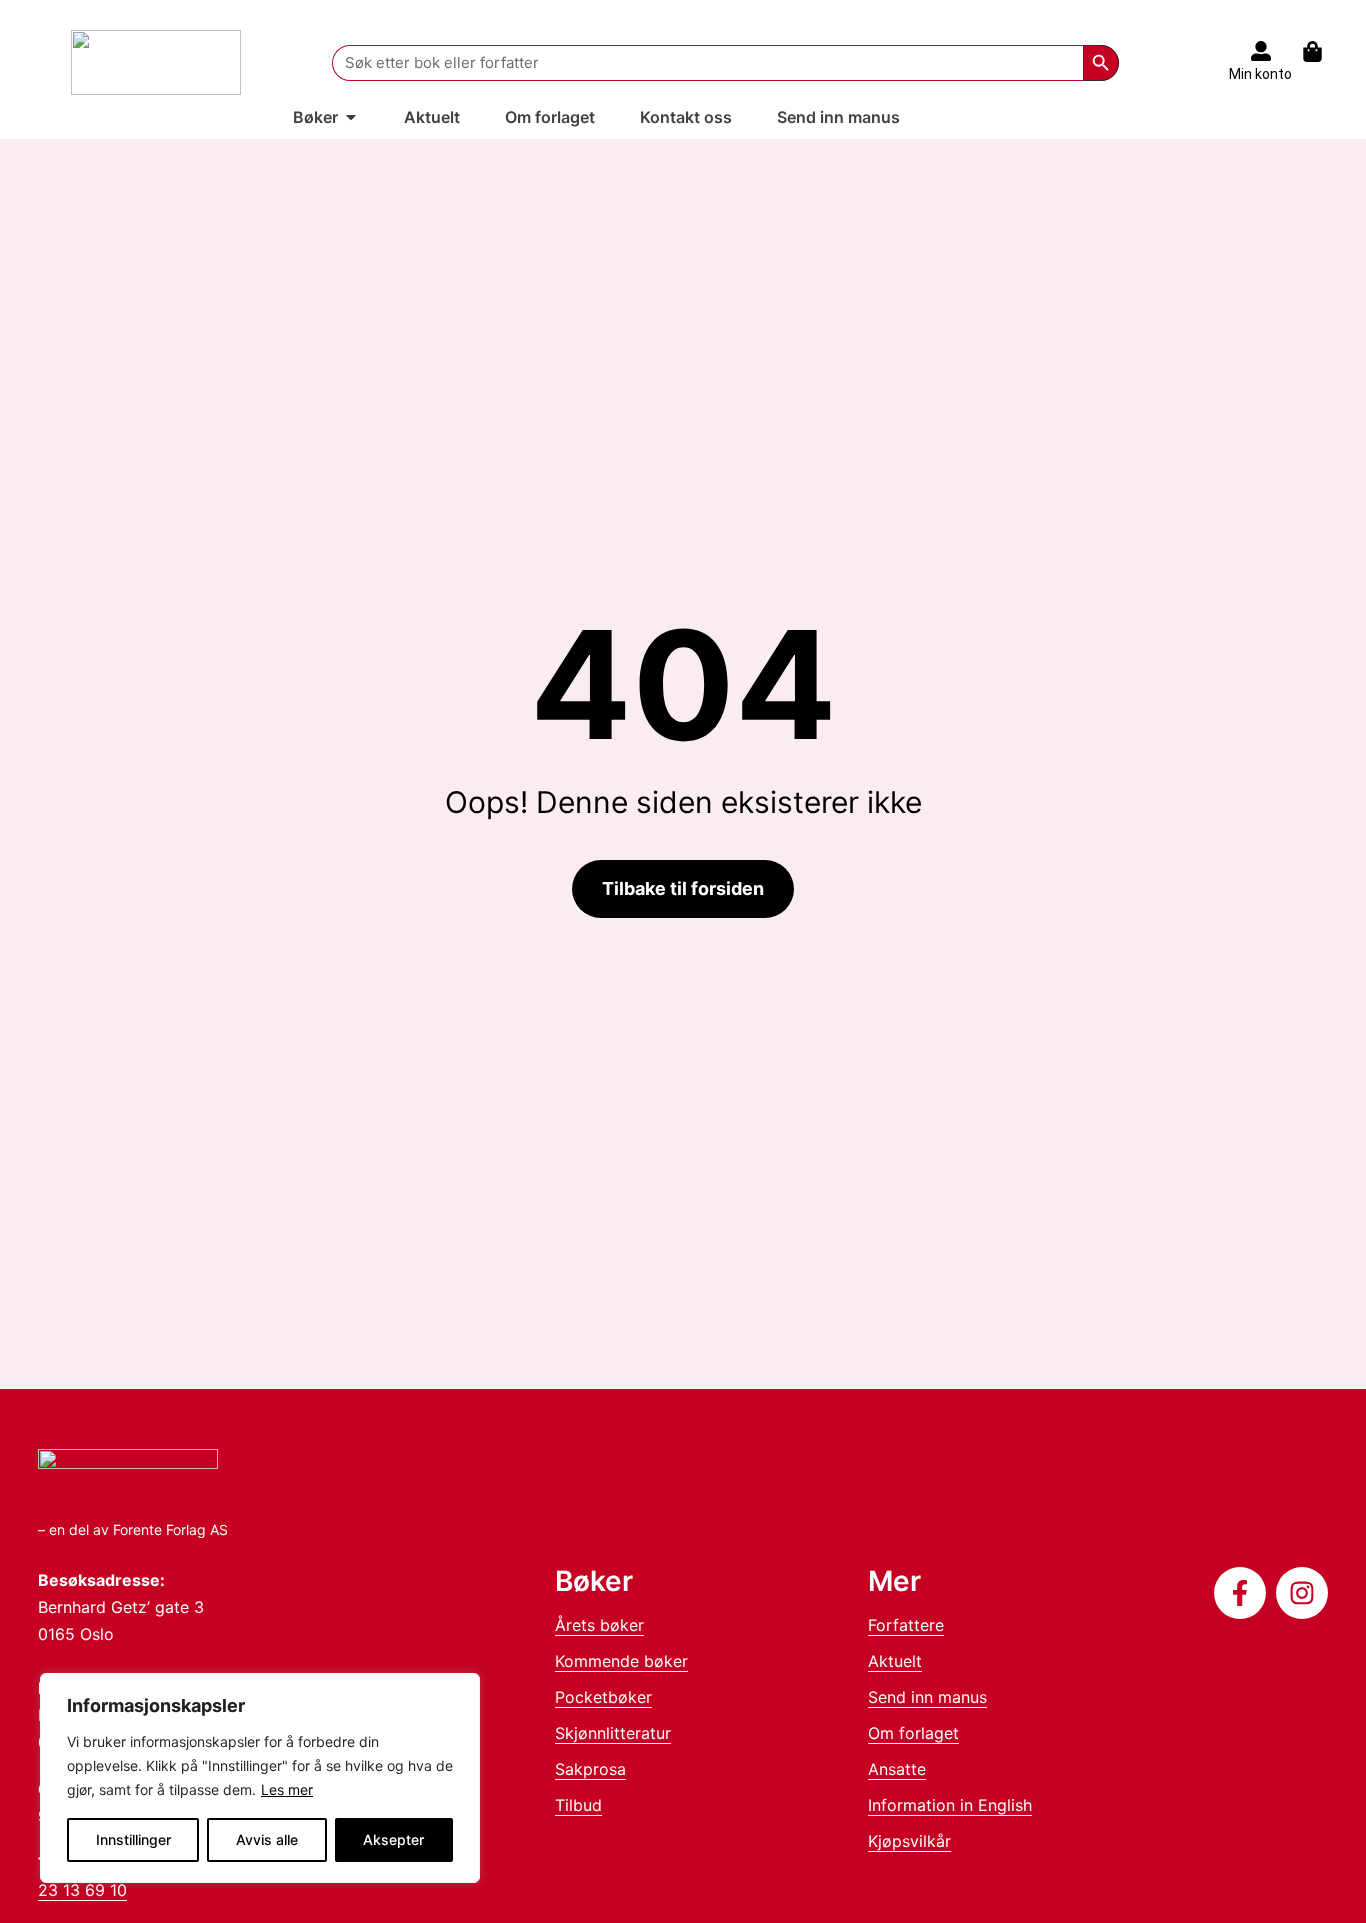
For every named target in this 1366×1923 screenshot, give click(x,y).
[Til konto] (1261, 51)
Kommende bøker (621, 1661)
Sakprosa (590, 1769)
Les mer (287, 1789)
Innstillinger (133, 1839)
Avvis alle (267, 1839)
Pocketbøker (603, 1697)
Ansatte (897, 1769)
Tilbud (578, 1805)
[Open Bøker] (351, 117)
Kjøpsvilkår (909, 1841)
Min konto (1260, 74)
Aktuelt (895, 1661)
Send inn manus (927, 1697)
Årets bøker (599, 1625)
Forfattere (906, 1625)
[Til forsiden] (156, 62)
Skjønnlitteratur (613, 1733)
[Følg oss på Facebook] (1240, 1593)
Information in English (950, 1805)
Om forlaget (913, 1733)
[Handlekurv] (1322, 51)
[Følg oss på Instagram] (1302, 1593)
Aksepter (393, 1839)
